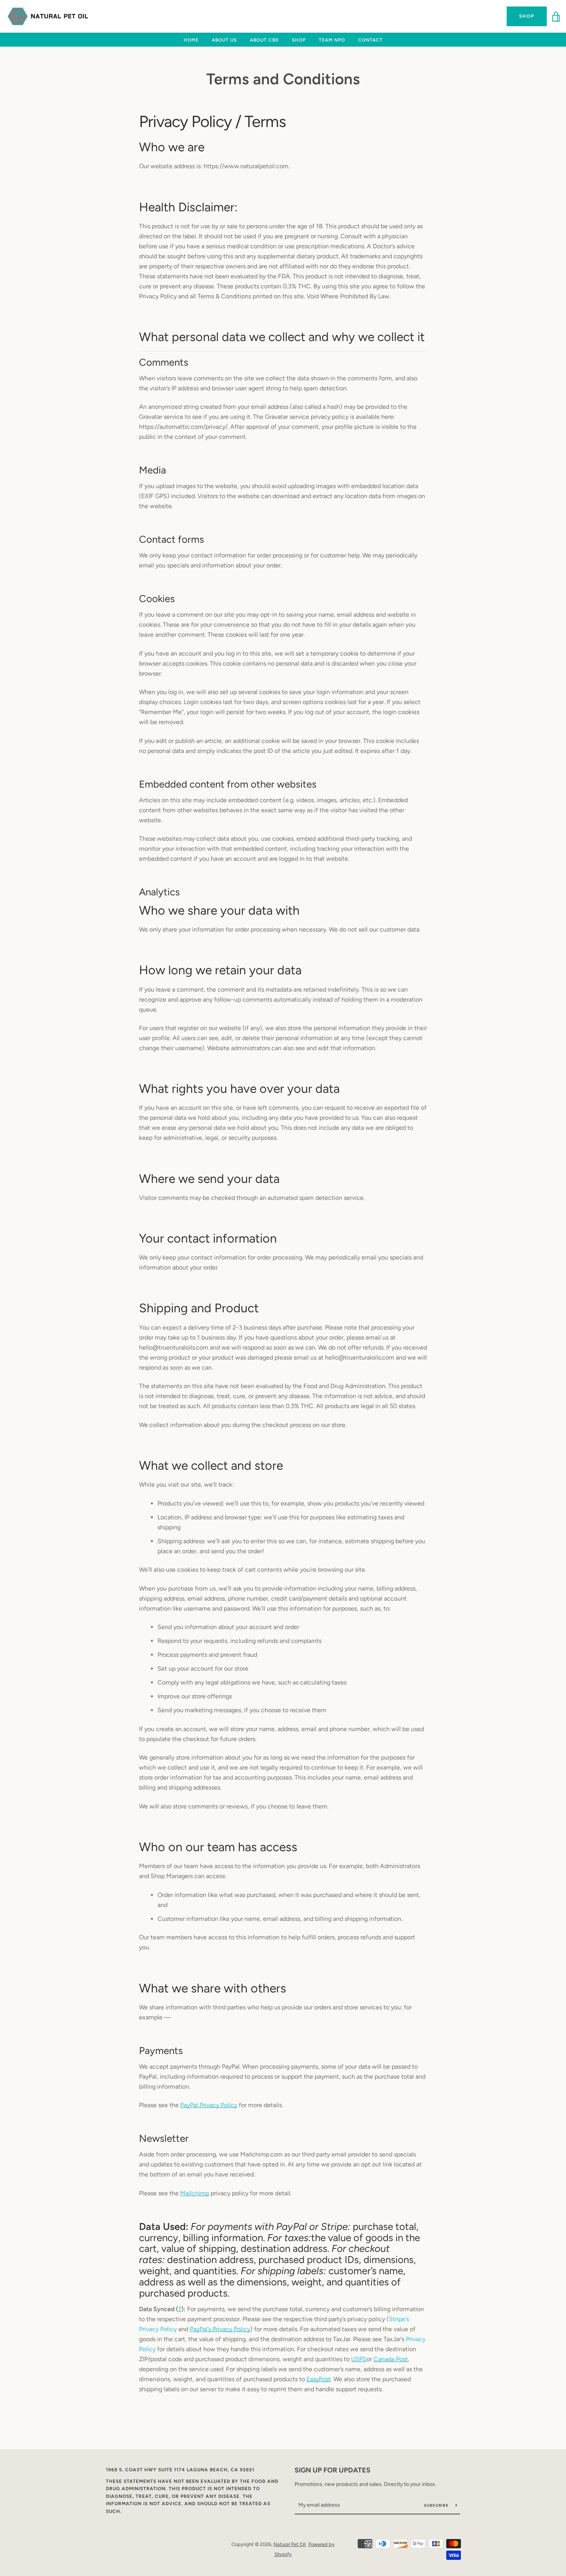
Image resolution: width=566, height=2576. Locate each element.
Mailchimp (195, 2193)
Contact (370, 40)
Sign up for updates (332, 2470)
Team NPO (332, 40)
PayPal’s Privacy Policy (220, 2329)
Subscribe (437, 2505)
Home (191, 40)
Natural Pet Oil (290, 2544)
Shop (527, 16)
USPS (359, 2359)
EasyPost (319, 2379)
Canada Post (391, 2359)
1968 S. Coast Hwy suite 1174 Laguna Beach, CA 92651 (180, 2470)
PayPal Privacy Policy (209, 2105)
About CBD (264, 40)
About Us (224, 40)
